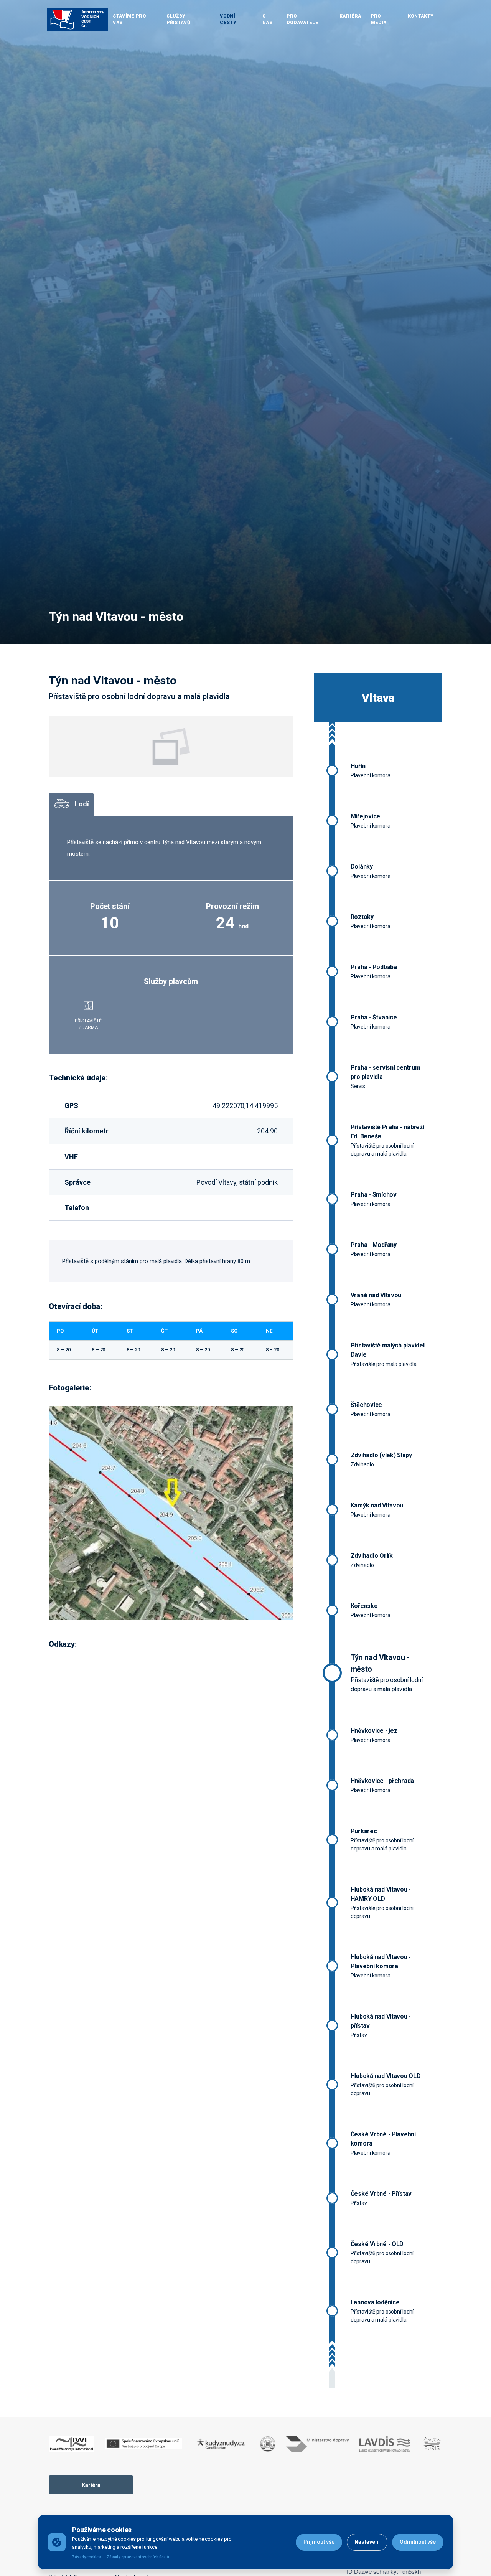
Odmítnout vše (418, 2542)
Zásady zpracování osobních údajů (138, 2557)
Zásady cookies (87, 2557)
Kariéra (91, 2485)
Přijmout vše (319, 2542)
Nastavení (367, 2542)
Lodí (82, 804)
